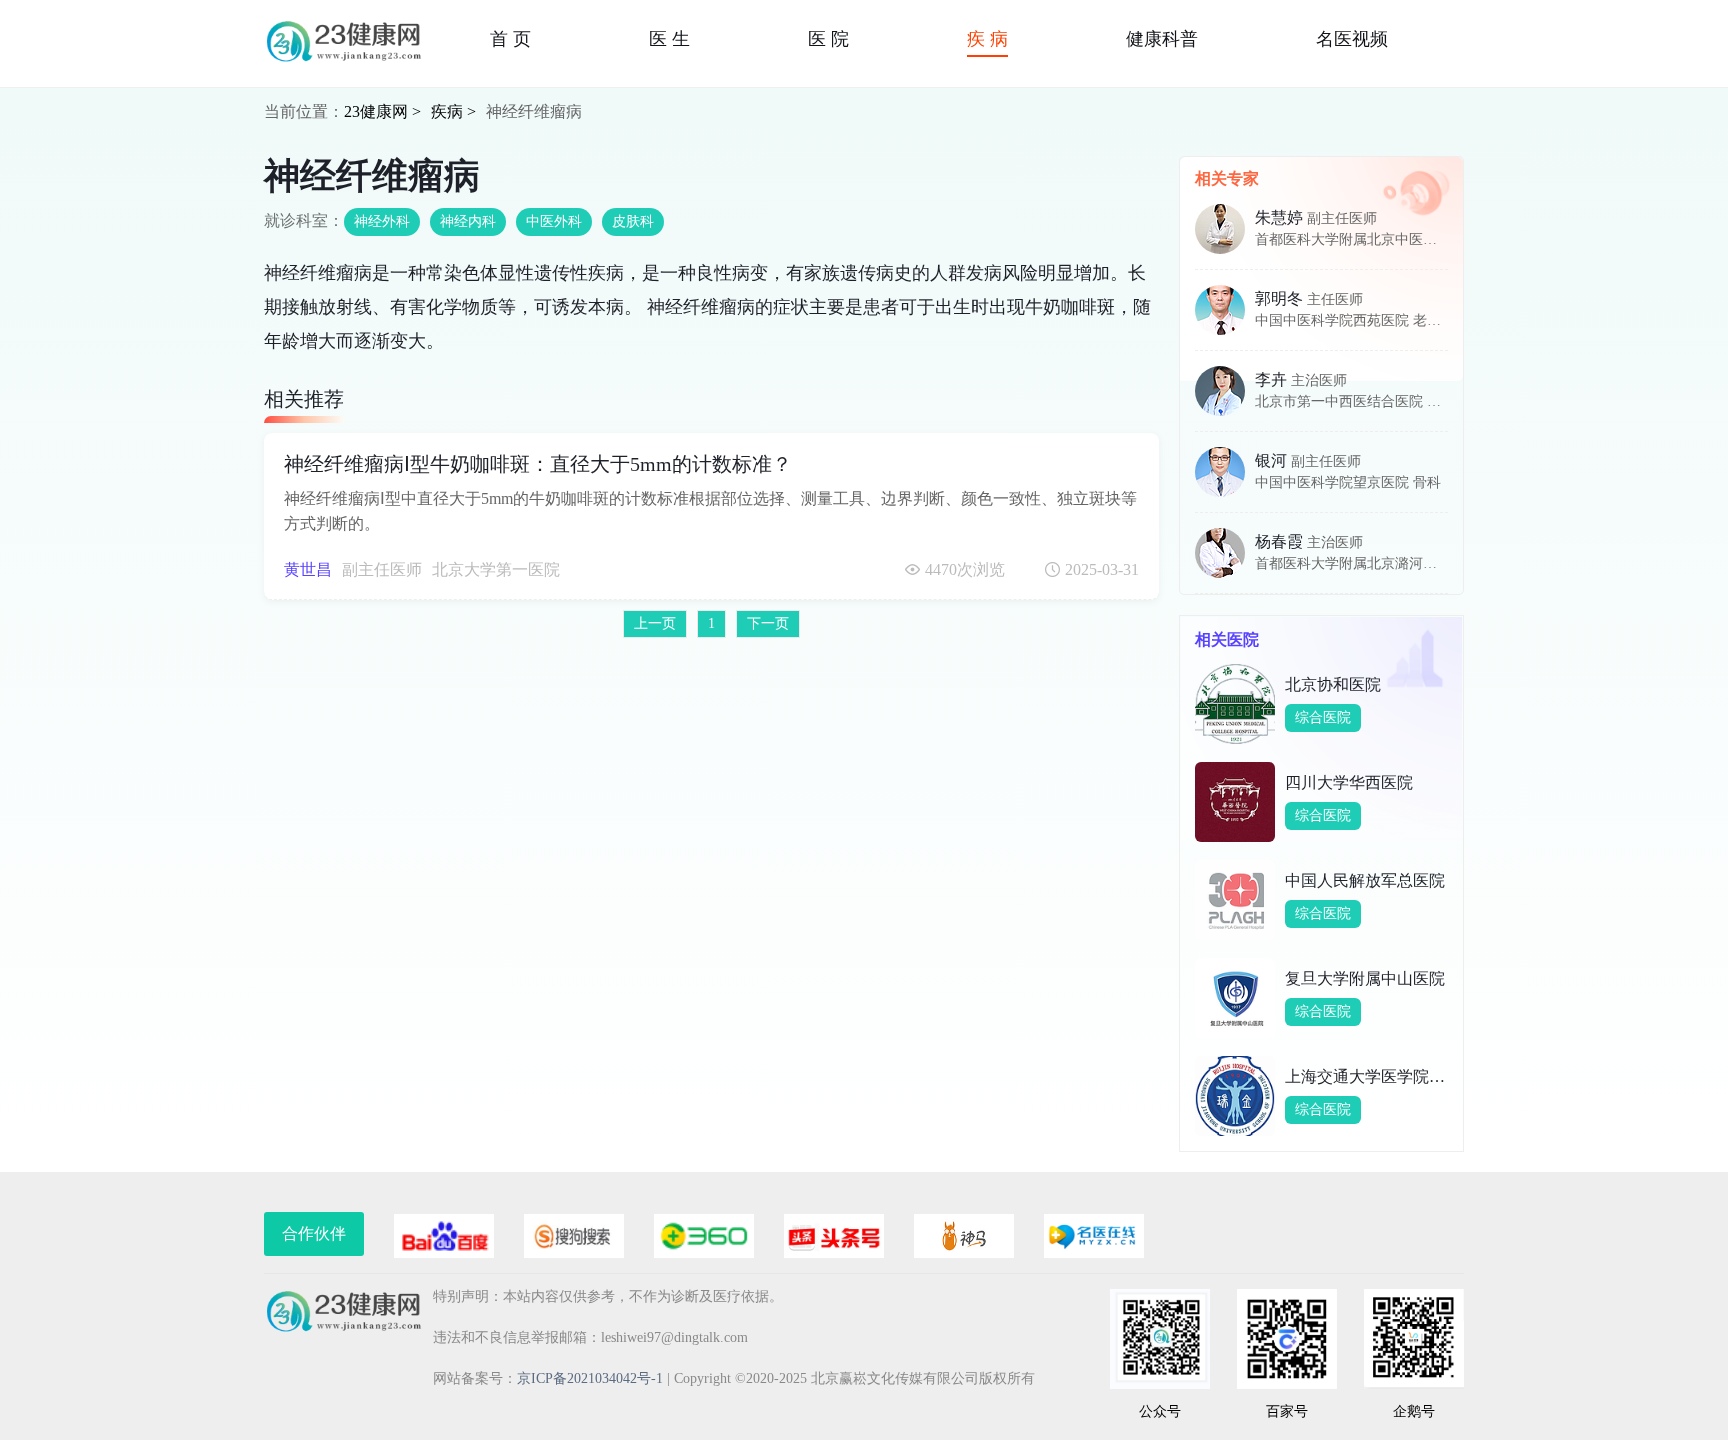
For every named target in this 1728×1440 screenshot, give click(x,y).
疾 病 (987, 39)
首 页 (510, 39)
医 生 (669, 39)
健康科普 (1162, 39)
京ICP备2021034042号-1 (590, 1378)
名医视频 (1352, 39)
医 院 (828, 39)
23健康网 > (382, 111)
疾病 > (453, 111)
